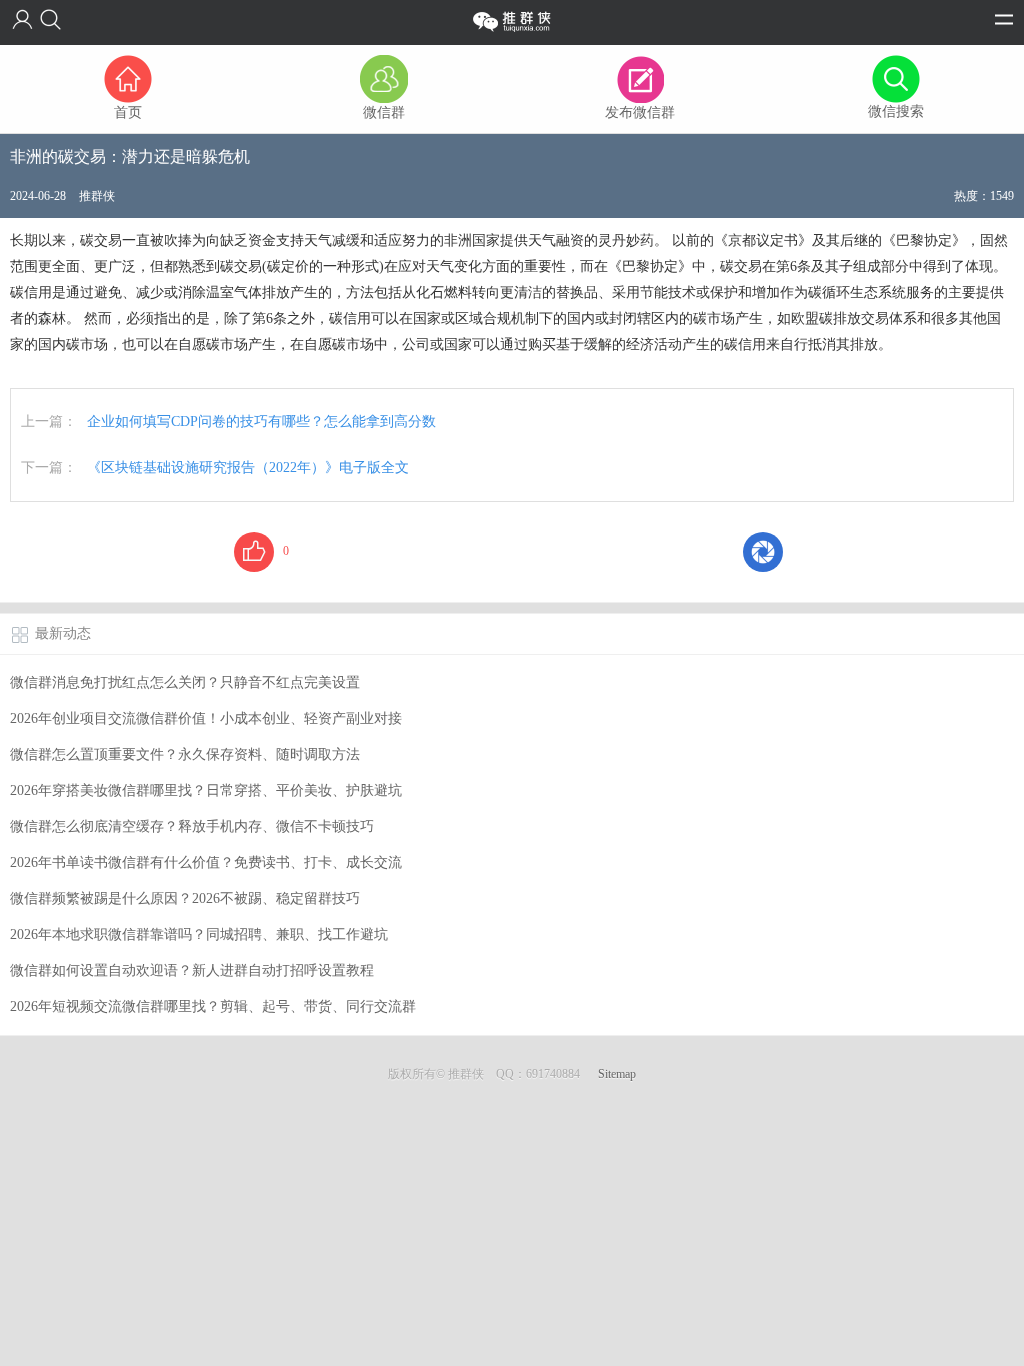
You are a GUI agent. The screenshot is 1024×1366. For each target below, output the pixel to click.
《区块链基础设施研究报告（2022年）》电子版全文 (248, 467)
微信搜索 (896, 111)
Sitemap (617, 1074)
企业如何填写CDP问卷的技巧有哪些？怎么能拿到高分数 (261, 421)
